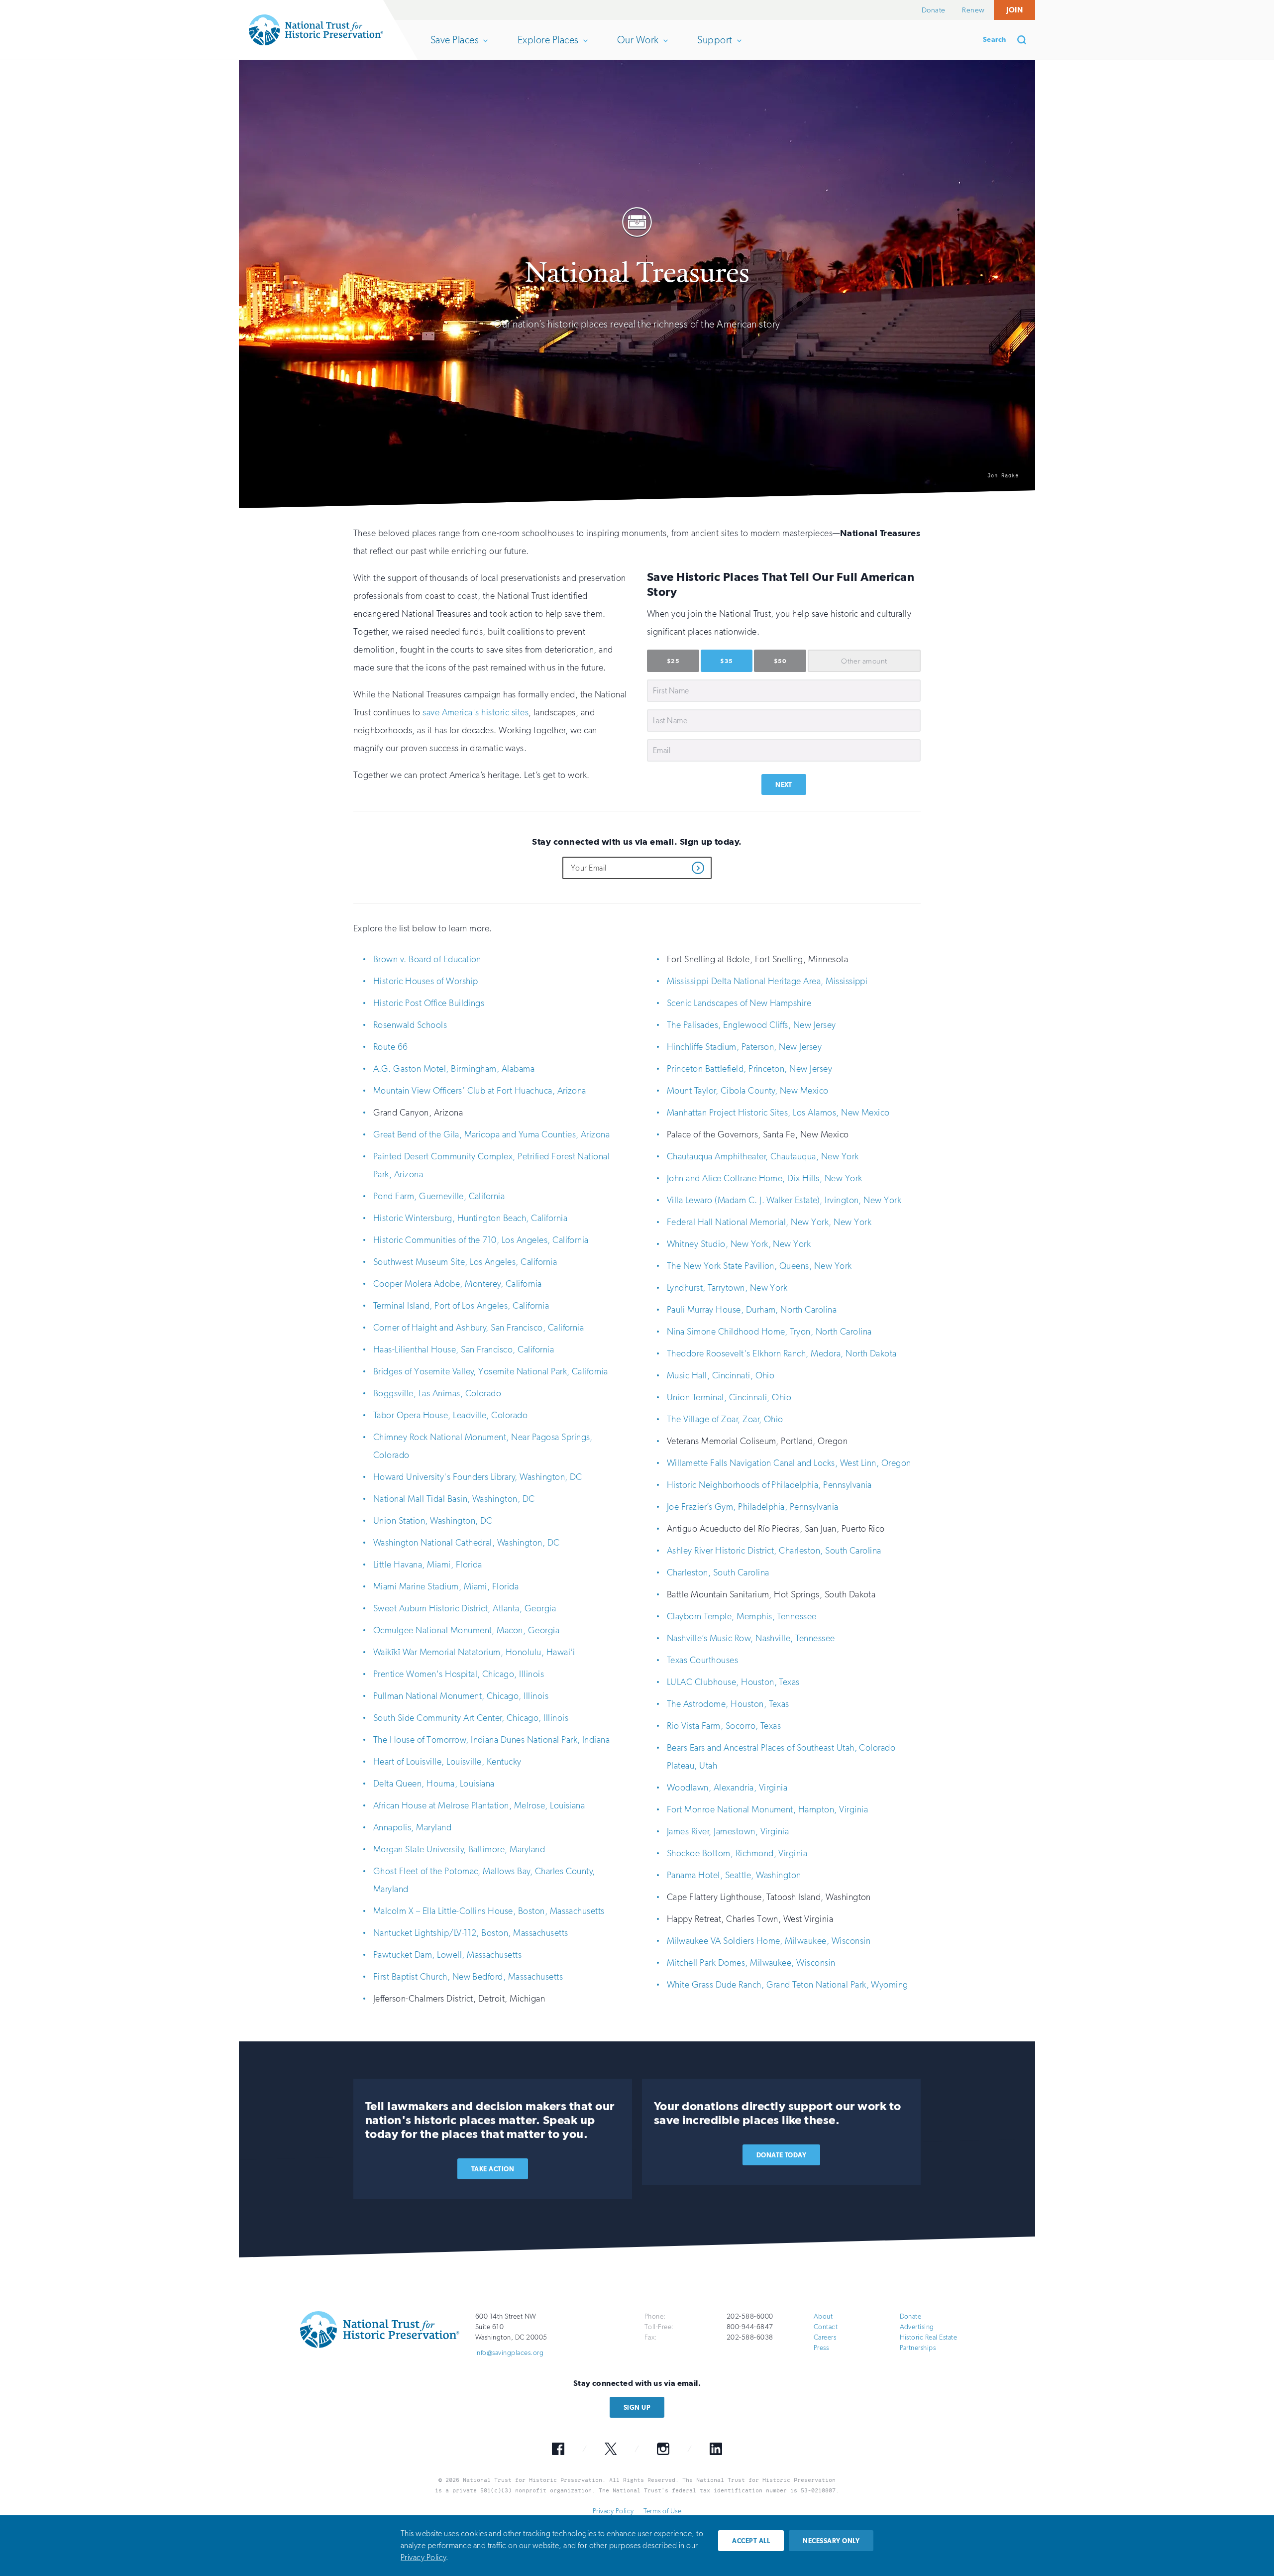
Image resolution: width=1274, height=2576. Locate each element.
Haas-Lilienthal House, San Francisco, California (464, 1349)
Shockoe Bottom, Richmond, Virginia (737, 1853)
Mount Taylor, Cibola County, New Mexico (748, 1091)
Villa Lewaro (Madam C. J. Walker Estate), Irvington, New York (784, 1200)
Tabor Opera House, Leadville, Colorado (450, 1415)
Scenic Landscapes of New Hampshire (739, 1003)
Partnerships (918, 2348)
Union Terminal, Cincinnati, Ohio (729, 1397)
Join (1014, 10)
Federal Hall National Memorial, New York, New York (769, 1222)
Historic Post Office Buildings (429, 1003)
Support (714, 47)
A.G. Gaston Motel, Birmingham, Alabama (454, 1069)
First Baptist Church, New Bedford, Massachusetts (468, 1977)
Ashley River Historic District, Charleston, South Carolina (774, 1551)
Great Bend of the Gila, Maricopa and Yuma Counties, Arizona (491, 1134)
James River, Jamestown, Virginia (728, 1831)
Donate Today (782, 2155)
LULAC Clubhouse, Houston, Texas (733, 1682)
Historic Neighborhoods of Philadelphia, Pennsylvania (769, 1485)
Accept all (751, 2541)
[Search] (1025, 40)
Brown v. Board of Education (427, 959)
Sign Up (637, 2408)
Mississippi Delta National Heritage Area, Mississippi (767, 981)
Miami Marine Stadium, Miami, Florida (446, 1586)
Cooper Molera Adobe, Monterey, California (458, 1284)
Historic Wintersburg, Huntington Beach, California (470, 1218)
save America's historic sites (476, 712)
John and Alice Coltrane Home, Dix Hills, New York (765, 1178)
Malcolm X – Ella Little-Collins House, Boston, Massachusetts (489, 1911)
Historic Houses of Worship (425, 981)
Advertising (917, 2327)
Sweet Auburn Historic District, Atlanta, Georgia (465, 1608)
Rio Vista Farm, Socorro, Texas (724, 1726)
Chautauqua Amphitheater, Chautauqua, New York (763, 1156)
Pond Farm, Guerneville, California (439, 1196)
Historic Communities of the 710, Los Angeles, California (481, 1240)
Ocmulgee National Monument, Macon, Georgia (466, 1630)
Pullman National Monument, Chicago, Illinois (461, 1696)
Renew (973, 10)
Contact (826, 2327)
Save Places (454, 47)
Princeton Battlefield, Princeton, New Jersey (749, 1069)
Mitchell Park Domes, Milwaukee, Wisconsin (751, 1963)
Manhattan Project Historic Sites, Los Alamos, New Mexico (778, 1113)
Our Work (638, 47)
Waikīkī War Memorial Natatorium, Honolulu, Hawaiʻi (474, 1652)
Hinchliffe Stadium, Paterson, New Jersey (744, 1047)
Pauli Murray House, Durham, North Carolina (752, 1310)
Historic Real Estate (929, 2337)
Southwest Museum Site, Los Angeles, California (465, 1262)
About (823, 2316)
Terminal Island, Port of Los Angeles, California (461, 1306)
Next (784, 785)
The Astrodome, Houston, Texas (728, 1704)
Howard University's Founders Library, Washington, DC (478, 1477)
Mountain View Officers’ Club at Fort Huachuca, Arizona (480, 1091)
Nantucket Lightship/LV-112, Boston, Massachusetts (471, 1933)
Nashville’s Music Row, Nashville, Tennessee (751, 1638)
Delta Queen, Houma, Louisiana (434, 1784)
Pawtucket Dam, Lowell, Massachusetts (447, 1955)
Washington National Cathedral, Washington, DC (467, 1543)
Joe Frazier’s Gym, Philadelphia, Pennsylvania (753, 1507)
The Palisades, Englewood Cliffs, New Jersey (751, 1025)
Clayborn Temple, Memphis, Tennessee (742, 1616)
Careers (825, 2337)
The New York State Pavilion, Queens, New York (759, 1266)
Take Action (493, 2169)
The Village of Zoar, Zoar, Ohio (725, 1419)
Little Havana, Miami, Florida (428, 1565)
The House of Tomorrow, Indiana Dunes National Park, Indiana (491, 1740)
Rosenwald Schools (410, 1025)
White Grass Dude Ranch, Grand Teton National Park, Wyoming (788, 1985)
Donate (934, 10)
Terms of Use (662, 2511)
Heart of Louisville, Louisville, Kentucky (447, 1762)
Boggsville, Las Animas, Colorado (437, 1393)
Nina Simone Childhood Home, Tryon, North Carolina (769, 1332)
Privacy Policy (613, 2511)
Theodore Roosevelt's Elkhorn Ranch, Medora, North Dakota (782, 1353)
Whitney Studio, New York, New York (739, 1244)
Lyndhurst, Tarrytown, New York (727, 1288)
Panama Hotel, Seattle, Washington (734, 1875)
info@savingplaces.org (509, 2353)
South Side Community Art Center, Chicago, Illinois (471, 1718)
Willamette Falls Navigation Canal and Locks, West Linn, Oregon (789, 1463)
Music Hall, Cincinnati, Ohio (721, 1375)
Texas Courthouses (702, 1660)
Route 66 (391, 1047)
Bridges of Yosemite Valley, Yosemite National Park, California (491, 1371)
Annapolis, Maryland (412, 1827)
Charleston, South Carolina (718, 1572)
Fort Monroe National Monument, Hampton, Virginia (767, 1809)
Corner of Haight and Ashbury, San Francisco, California (478, 1328)
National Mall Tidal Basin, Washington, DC (454, 1499)
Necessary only (831, 2541)
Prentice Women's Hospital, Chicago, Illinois (459, 1674)
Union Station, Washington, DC (433, 1521)
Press (821, 2348)
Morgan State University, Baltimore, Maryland (459, 1849)
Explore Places (548, 47)
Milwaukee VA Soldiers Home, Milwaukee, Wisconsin (769, 1941)
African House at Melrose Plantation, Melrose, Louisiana (479, 1805)
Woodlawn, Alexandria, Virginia (727, 1788)
